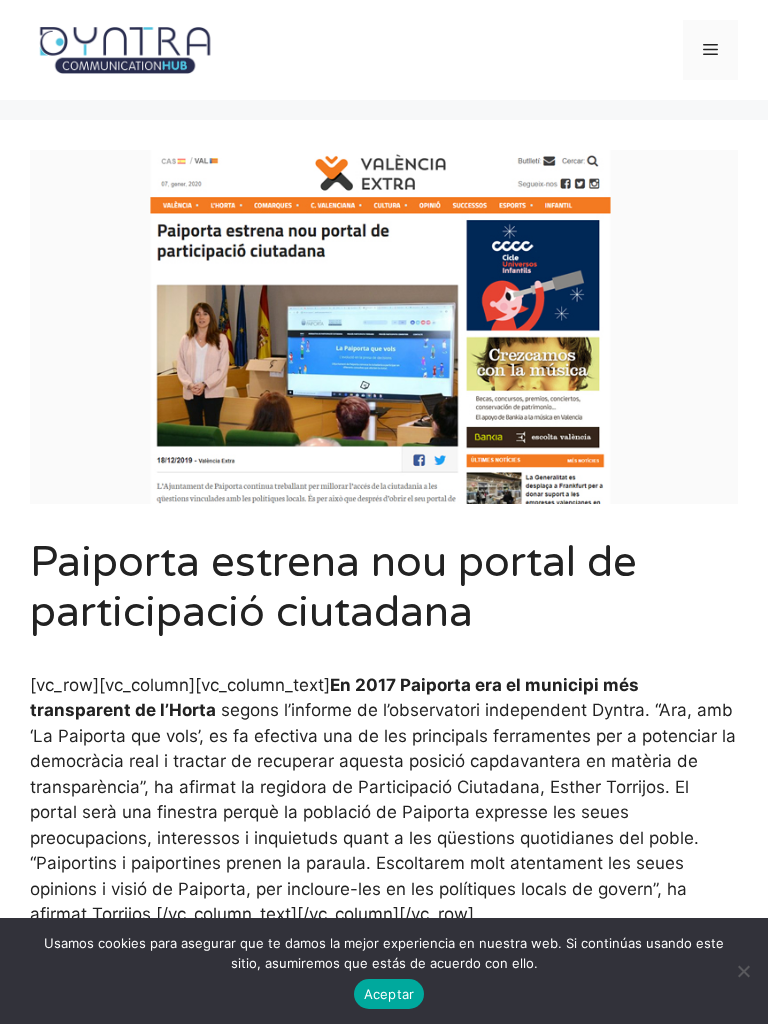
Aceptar (389, 994)
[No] (743, 971)
